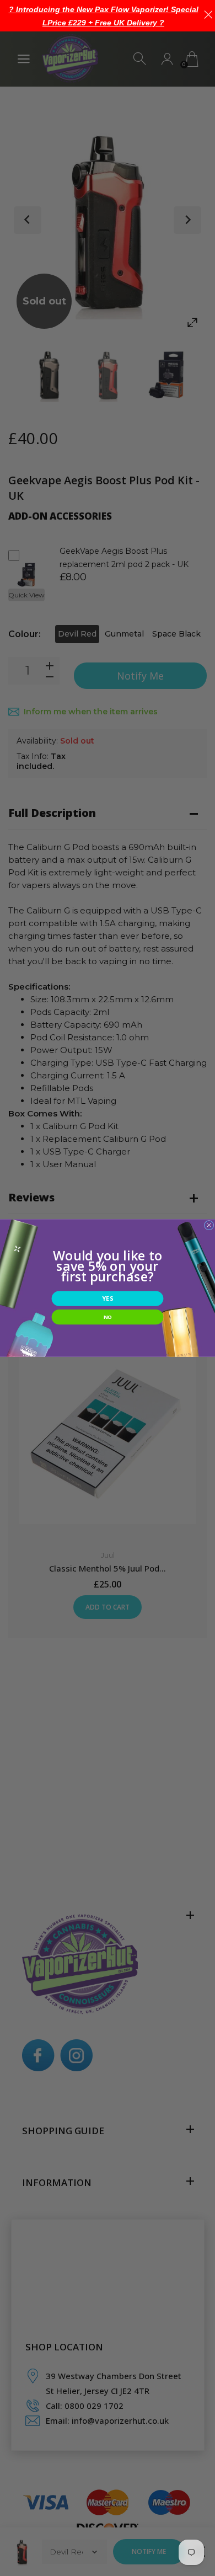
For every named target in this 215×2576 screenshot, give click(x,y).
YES (107, 1299)
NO (108, 1317)
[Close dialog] (209, 1225)
